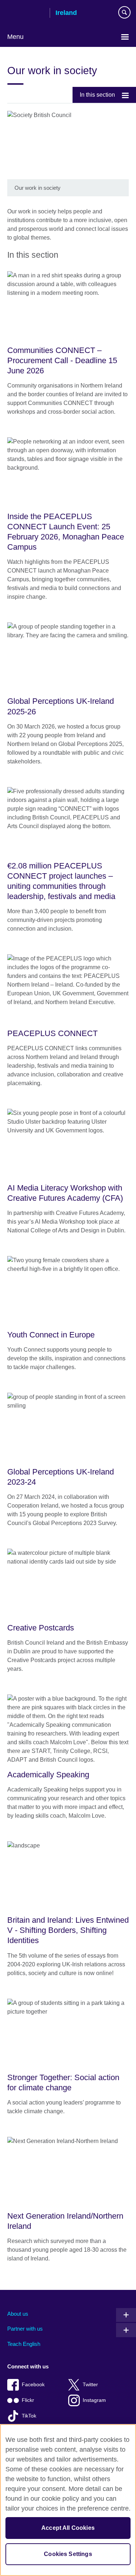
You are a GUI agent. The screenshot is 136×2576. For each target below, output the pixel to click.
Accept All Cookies (68, 2528)
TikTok (29, 2416)
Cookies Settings (68, 2554)
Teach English (24, 2344)
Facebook (33, 2385)
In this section (97, 95)
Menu (15, 37)
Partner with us (25, 2329)
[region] (68, 2500)
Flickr (28, 2400)
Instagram (94, 2400)
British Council (26, 13)
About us (18, 2314)
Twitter (90, 2385)
